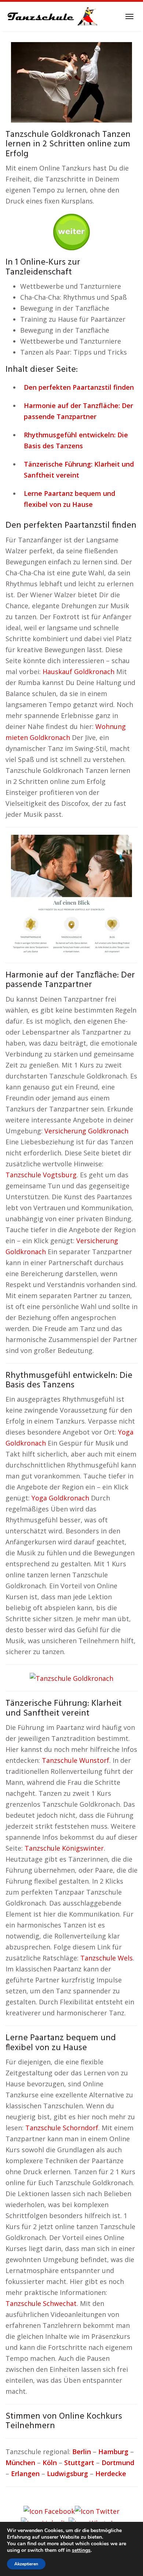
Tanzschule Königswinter (64, 1848)
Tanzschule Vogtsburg (41, 1175)
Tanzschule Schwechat (41, 2303)
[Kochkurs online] (71, 229)
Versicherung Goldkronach (86, 1131)
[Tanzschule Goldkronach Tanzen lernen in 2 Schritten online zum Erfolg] (71, 82)
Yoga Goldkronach (60, 1498)
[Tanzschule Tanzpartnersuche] (51, 16)
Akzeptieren (26, 2564)
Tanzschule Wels (107, 1958)
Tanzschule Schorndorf (62, 2128)
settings (81, 2550)
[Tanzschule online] (71, 894)
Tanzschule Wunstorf (76, 1760)
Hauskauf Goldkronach (78, 672)
